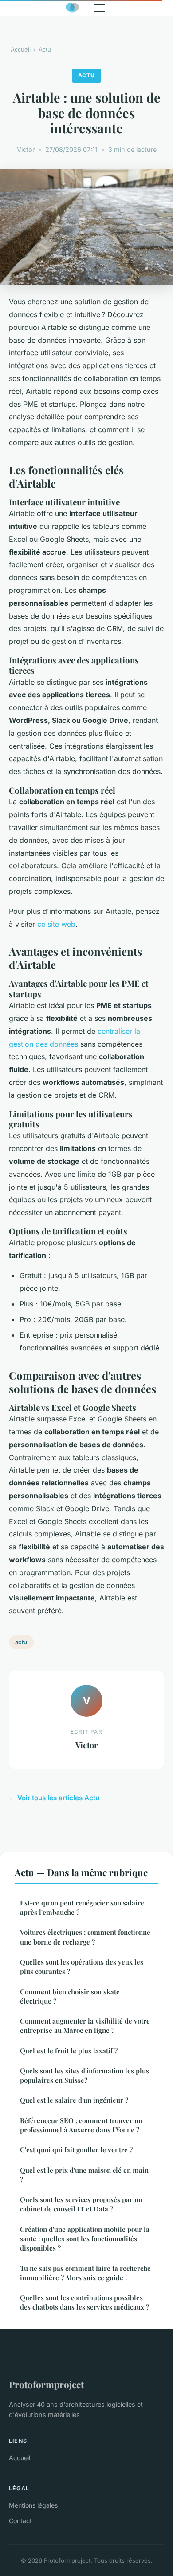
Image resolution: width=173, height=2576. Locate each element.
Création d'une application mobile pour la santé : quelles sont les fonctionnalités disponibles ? (85, 2239)
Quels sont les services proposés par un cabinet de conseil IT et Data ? (81, 2204)
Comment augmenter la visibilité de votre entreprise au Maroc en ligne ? (85, 2026)
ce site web (56, 924)
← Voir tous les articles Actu (54, 1798)
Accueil (21, 49)
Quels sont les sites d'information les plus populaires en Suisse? (85, 2075)
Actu (45, 49)
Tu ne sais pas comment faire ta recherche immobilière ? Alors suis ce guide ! (85, 2273)
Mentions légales (33, 2505)
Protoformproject (46, 2384)
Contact (20, 2521)
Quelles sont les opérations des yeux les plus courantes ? (82, 1967)
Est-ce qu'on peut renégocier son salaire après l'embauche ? (82, 1907)
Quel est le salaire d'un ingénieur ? (74, 2100)
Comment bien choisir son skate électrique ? (70, 1996)
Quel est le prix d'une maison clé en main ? (84, 2175)
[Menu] (100, 8)
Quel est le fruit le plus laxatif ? (69, 2051)
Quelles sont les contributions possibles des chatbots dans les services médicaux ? (85, 2302)
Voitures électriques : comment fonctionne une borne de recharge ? (85, 1937)
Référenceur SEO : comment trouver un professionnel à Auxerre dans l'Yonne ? (81, 2125)
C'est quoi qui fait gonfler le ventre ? (76, 2150)
